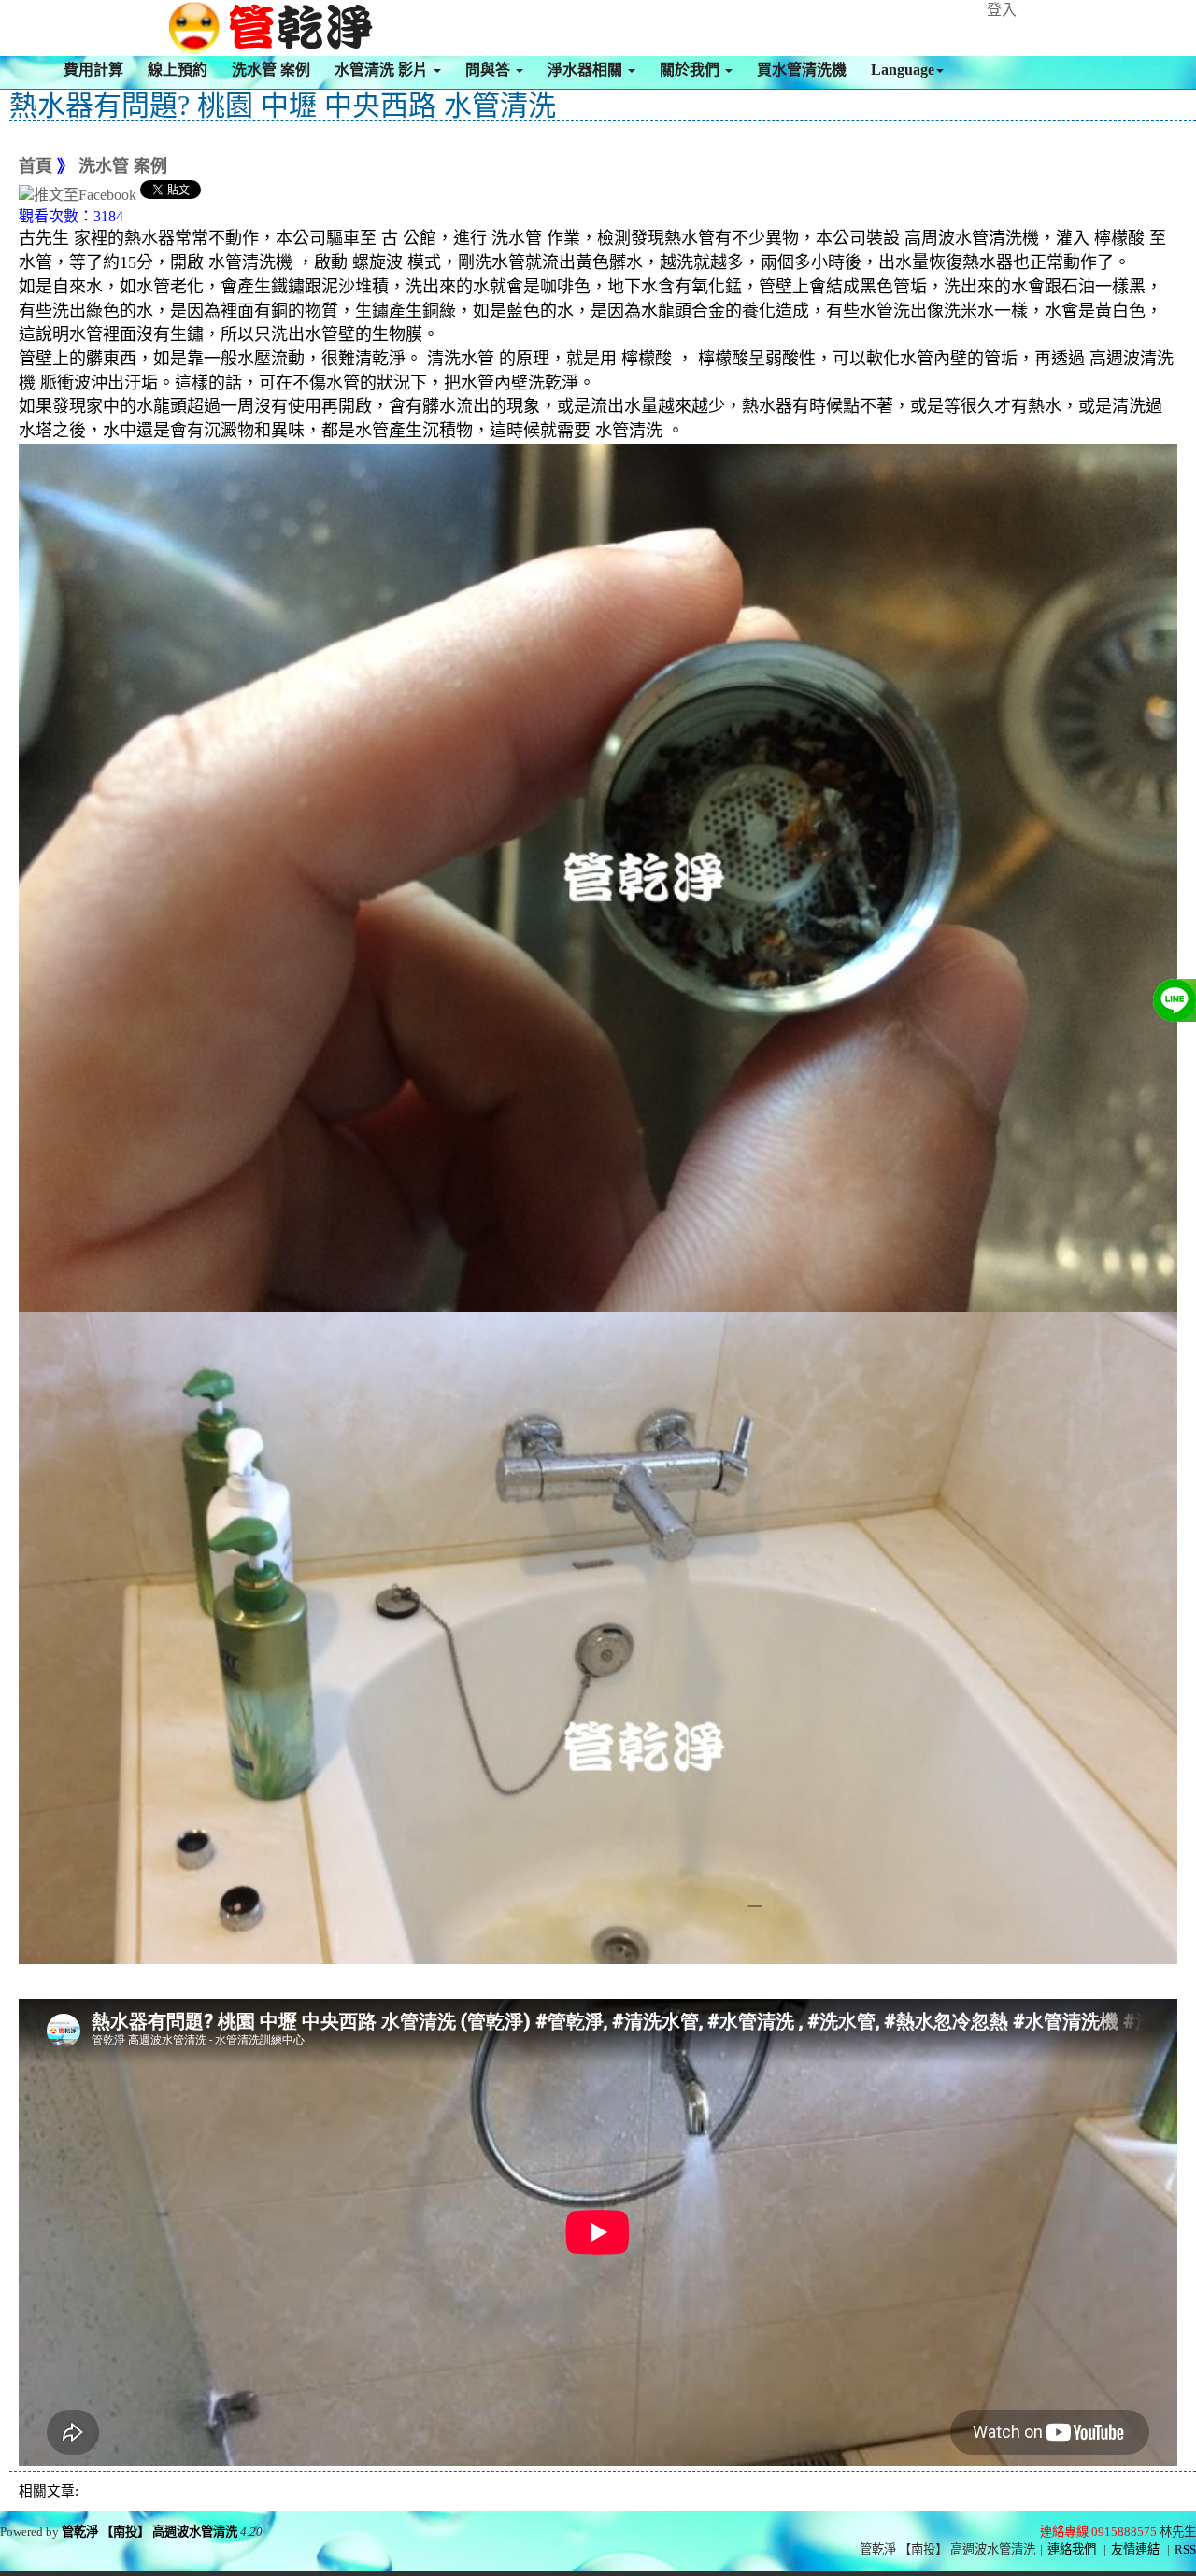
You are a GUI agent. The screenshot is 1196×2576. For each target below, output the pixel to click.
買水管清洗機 (802, 70)
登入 (1002, 10)
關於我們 (691, 70)
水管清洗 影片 (383, 70)
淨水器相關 (587, 70)
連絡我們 (1072, 2549)
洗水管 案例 (271, 70)
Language (903, 70)
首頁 (36, 166)
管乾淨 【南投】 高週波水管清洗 (149, 2532)
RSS (1185, 2549)
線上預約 (178, 70)
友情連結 (1135, 2549)
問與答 (490, 70)
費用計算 (93, 70)
